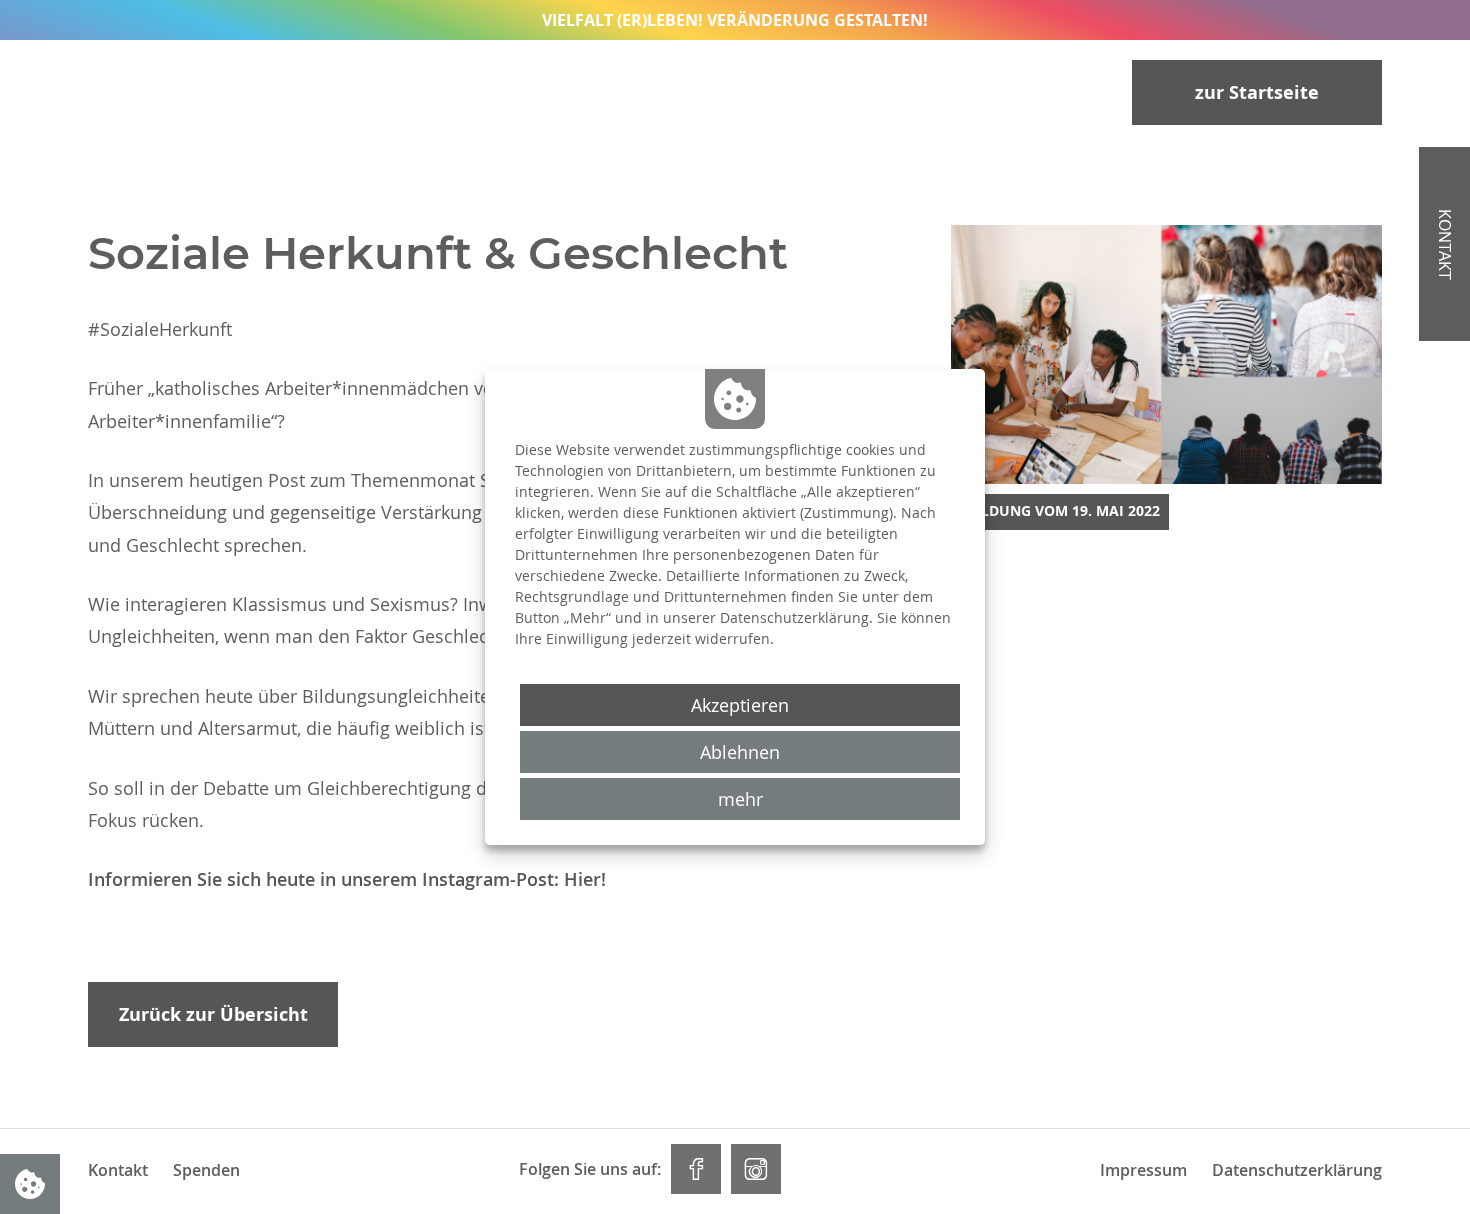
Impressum (1143, 1170)
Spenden (206, 1170)
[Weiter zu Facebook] (696, 1169)
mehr (740, 799)
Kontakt (1445, 244)
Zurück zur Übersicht (213, 1014)
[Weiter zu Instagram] (756, 1169)
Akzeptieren (740, 705)
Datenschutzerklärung (1297, 1170)
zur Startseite (1257, 92)
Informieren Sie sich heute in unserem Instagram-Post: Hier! (347, 879)
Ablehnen (740, 752)
